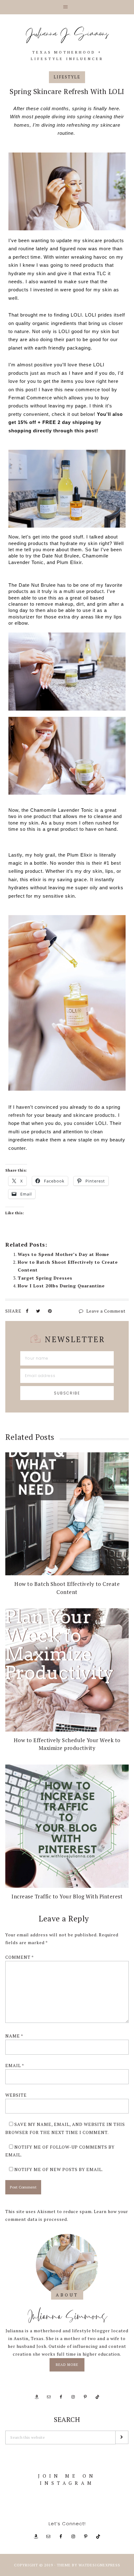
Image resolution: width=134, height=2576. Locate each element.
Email (15, 2065)
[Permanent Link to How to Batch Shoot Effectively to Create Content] (67, 1514)
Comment (20, 1957)
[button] (67, 7)
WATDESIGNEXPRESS (99, 2565)
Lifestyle (67, 77)
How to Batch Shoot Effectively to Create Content (67, 1588)
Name (14, 2036)
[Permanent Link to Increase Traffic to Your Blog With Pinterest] (67, 1826)
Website (16, 2095)
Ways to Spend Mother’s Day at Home (63, 1254)
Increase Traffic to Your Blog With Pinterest (67, 1896)
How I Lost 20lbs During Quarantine (61, 1286)
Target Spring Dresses (45, 1278)
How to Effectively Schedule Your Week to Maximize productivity (67, 1744)
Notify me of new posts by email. (59, 2169)
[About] (67, 2265)
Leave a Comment (105, 1311)
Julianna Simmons (67, 2316)
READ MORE (70, 2362)
